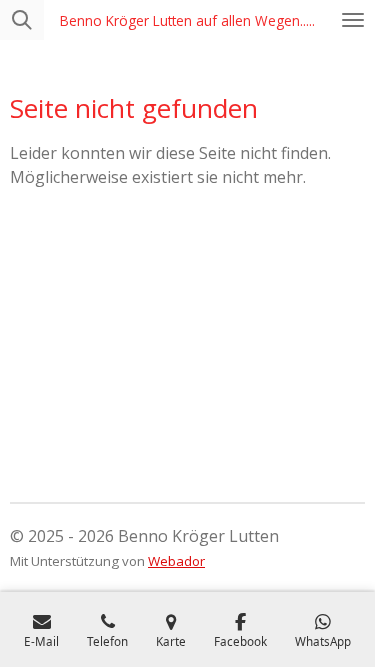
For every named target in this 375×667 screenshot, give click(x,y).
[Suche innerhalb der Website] (22, 20)
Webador (176, 561)
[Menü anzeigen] (353, 20)
